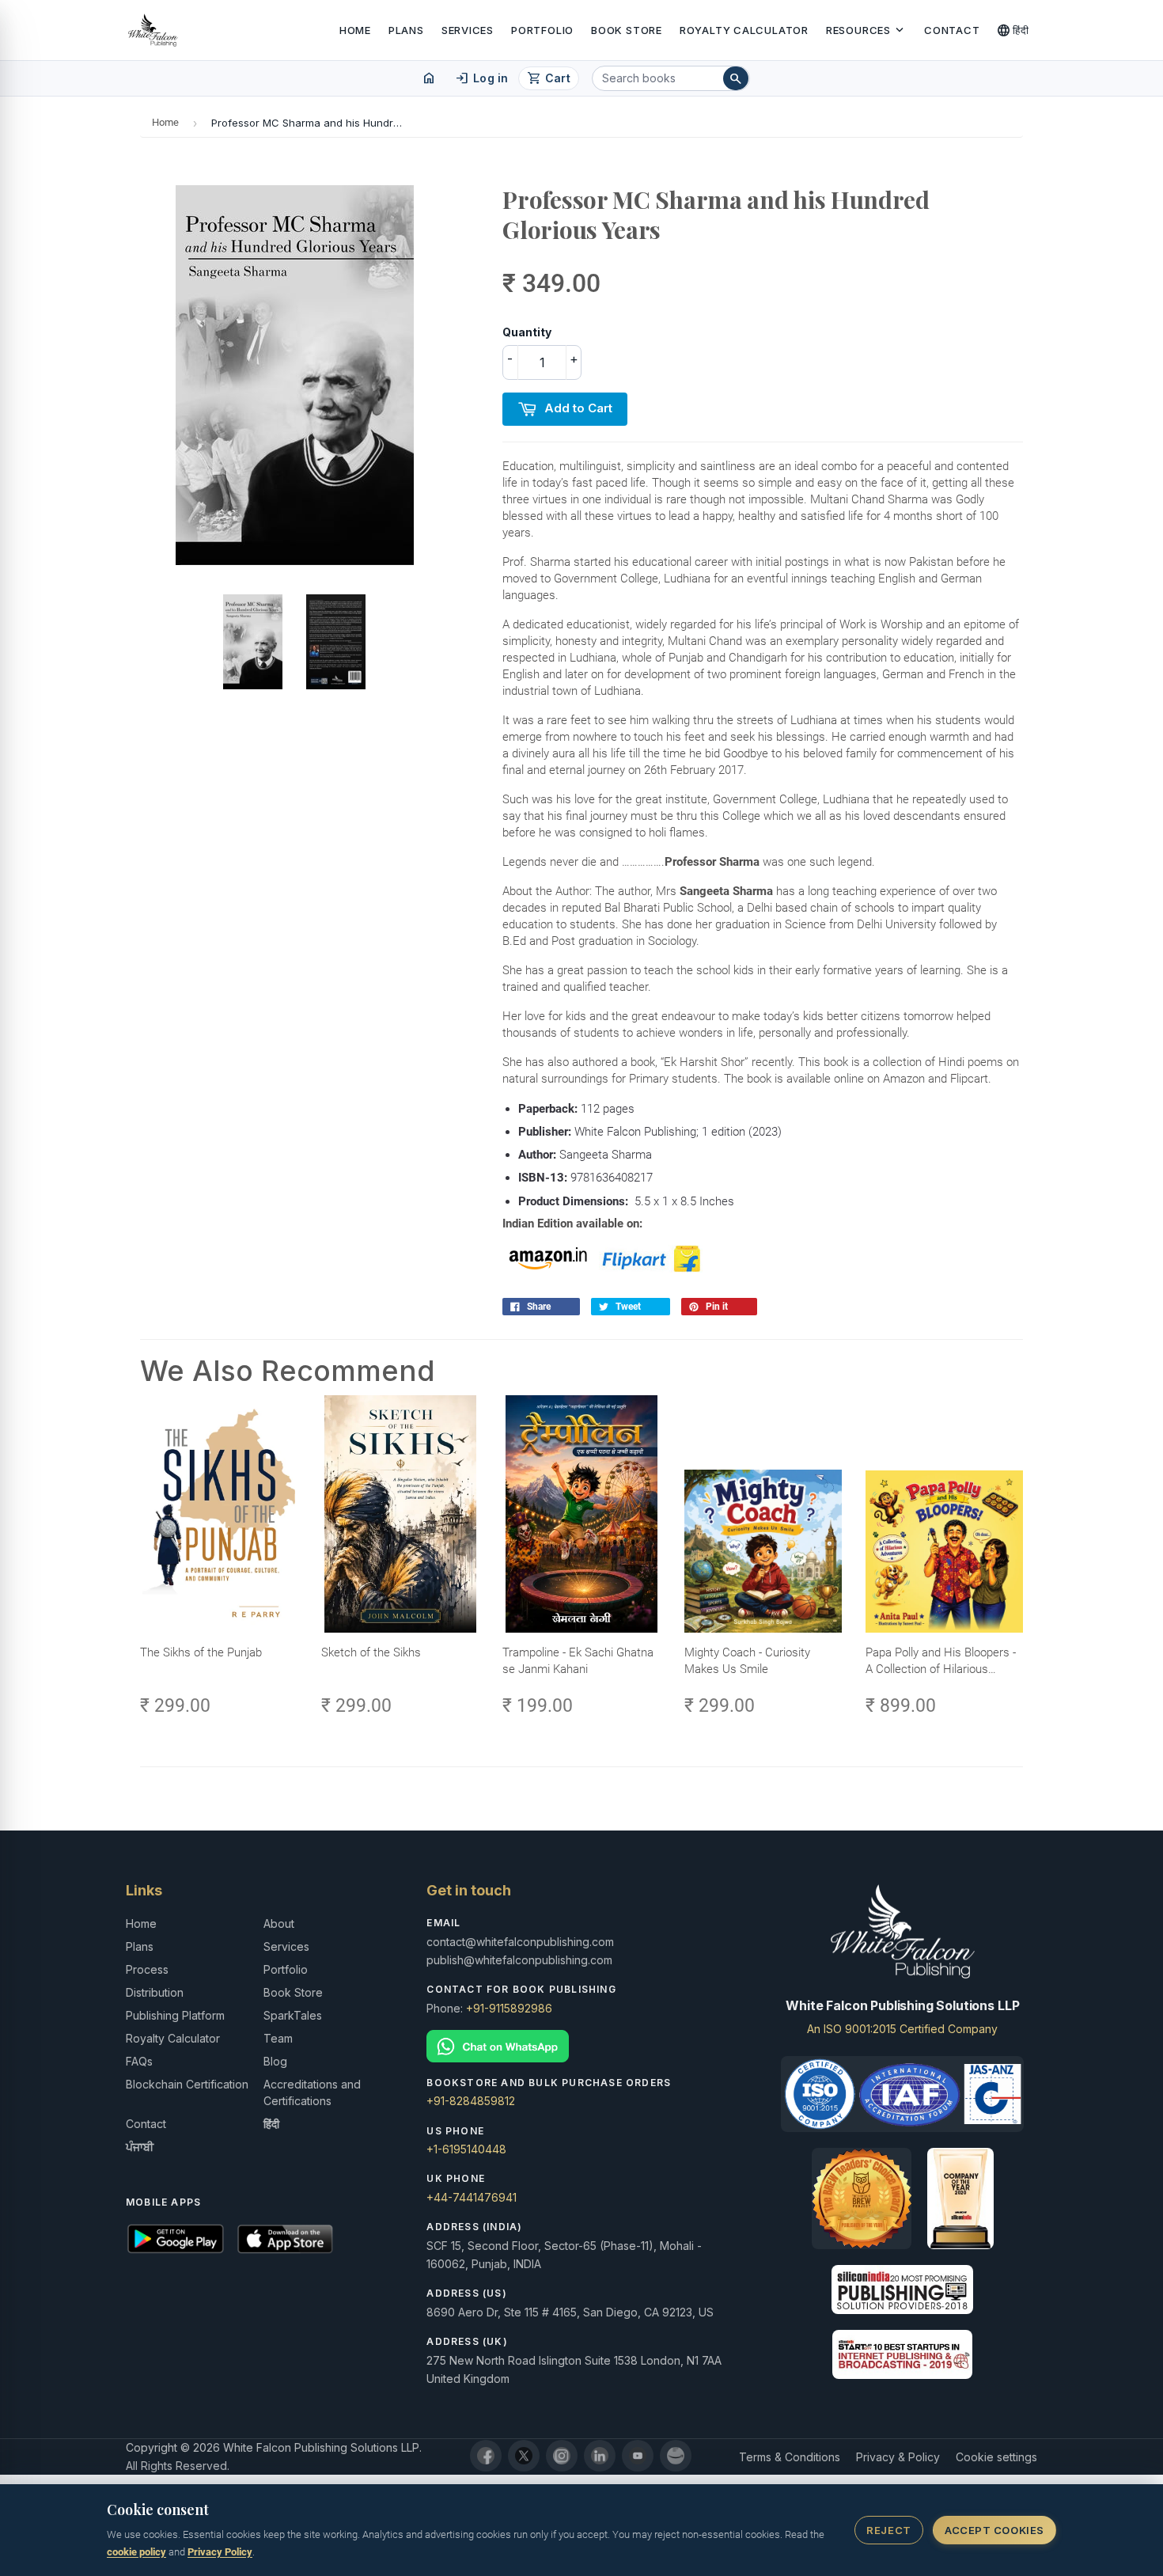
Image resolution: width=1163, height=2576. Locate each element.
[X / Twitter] (524, 2456)
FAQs (139, 2061)
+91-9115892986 (509, 2008)
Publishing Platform (175, 2015)
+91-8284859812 (471, 2101)
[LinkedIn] (600, 2456)
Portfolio (542, 30)
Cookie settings (996, 2457)
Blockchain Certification (187, 2084)
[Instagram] (562, 2456)
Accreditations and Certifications (312, 2092)
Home (355, 30)
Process (147, 1969)
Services (468, 30)
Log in (481, 78)
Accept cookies (994, 2530)
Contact (952, 30)
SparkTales (293, 2015)
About (279, 1923)
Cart (549, 78)
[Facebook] (486, 2456)
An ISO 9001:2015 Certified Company (902, 2029)
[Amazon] (676, 2456)
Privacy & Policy (898, 2457)
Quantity (527, 332)
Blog (275, 2061)
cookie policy (136, 2552)
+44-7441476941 (472, 2197)
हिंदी (1013, 30)
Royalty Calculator (744, 30)
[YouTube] (638, 2456)
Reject (888, 2530)
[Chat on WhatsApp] (581, 2046)
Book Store (627, 30)
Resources (866, 30)
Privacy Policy (220, 2552)
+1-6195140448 (466, 2149)
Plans (406, 30)
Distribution (155, 1992)
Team (278, 2038)
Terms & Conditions (790, 2457)
